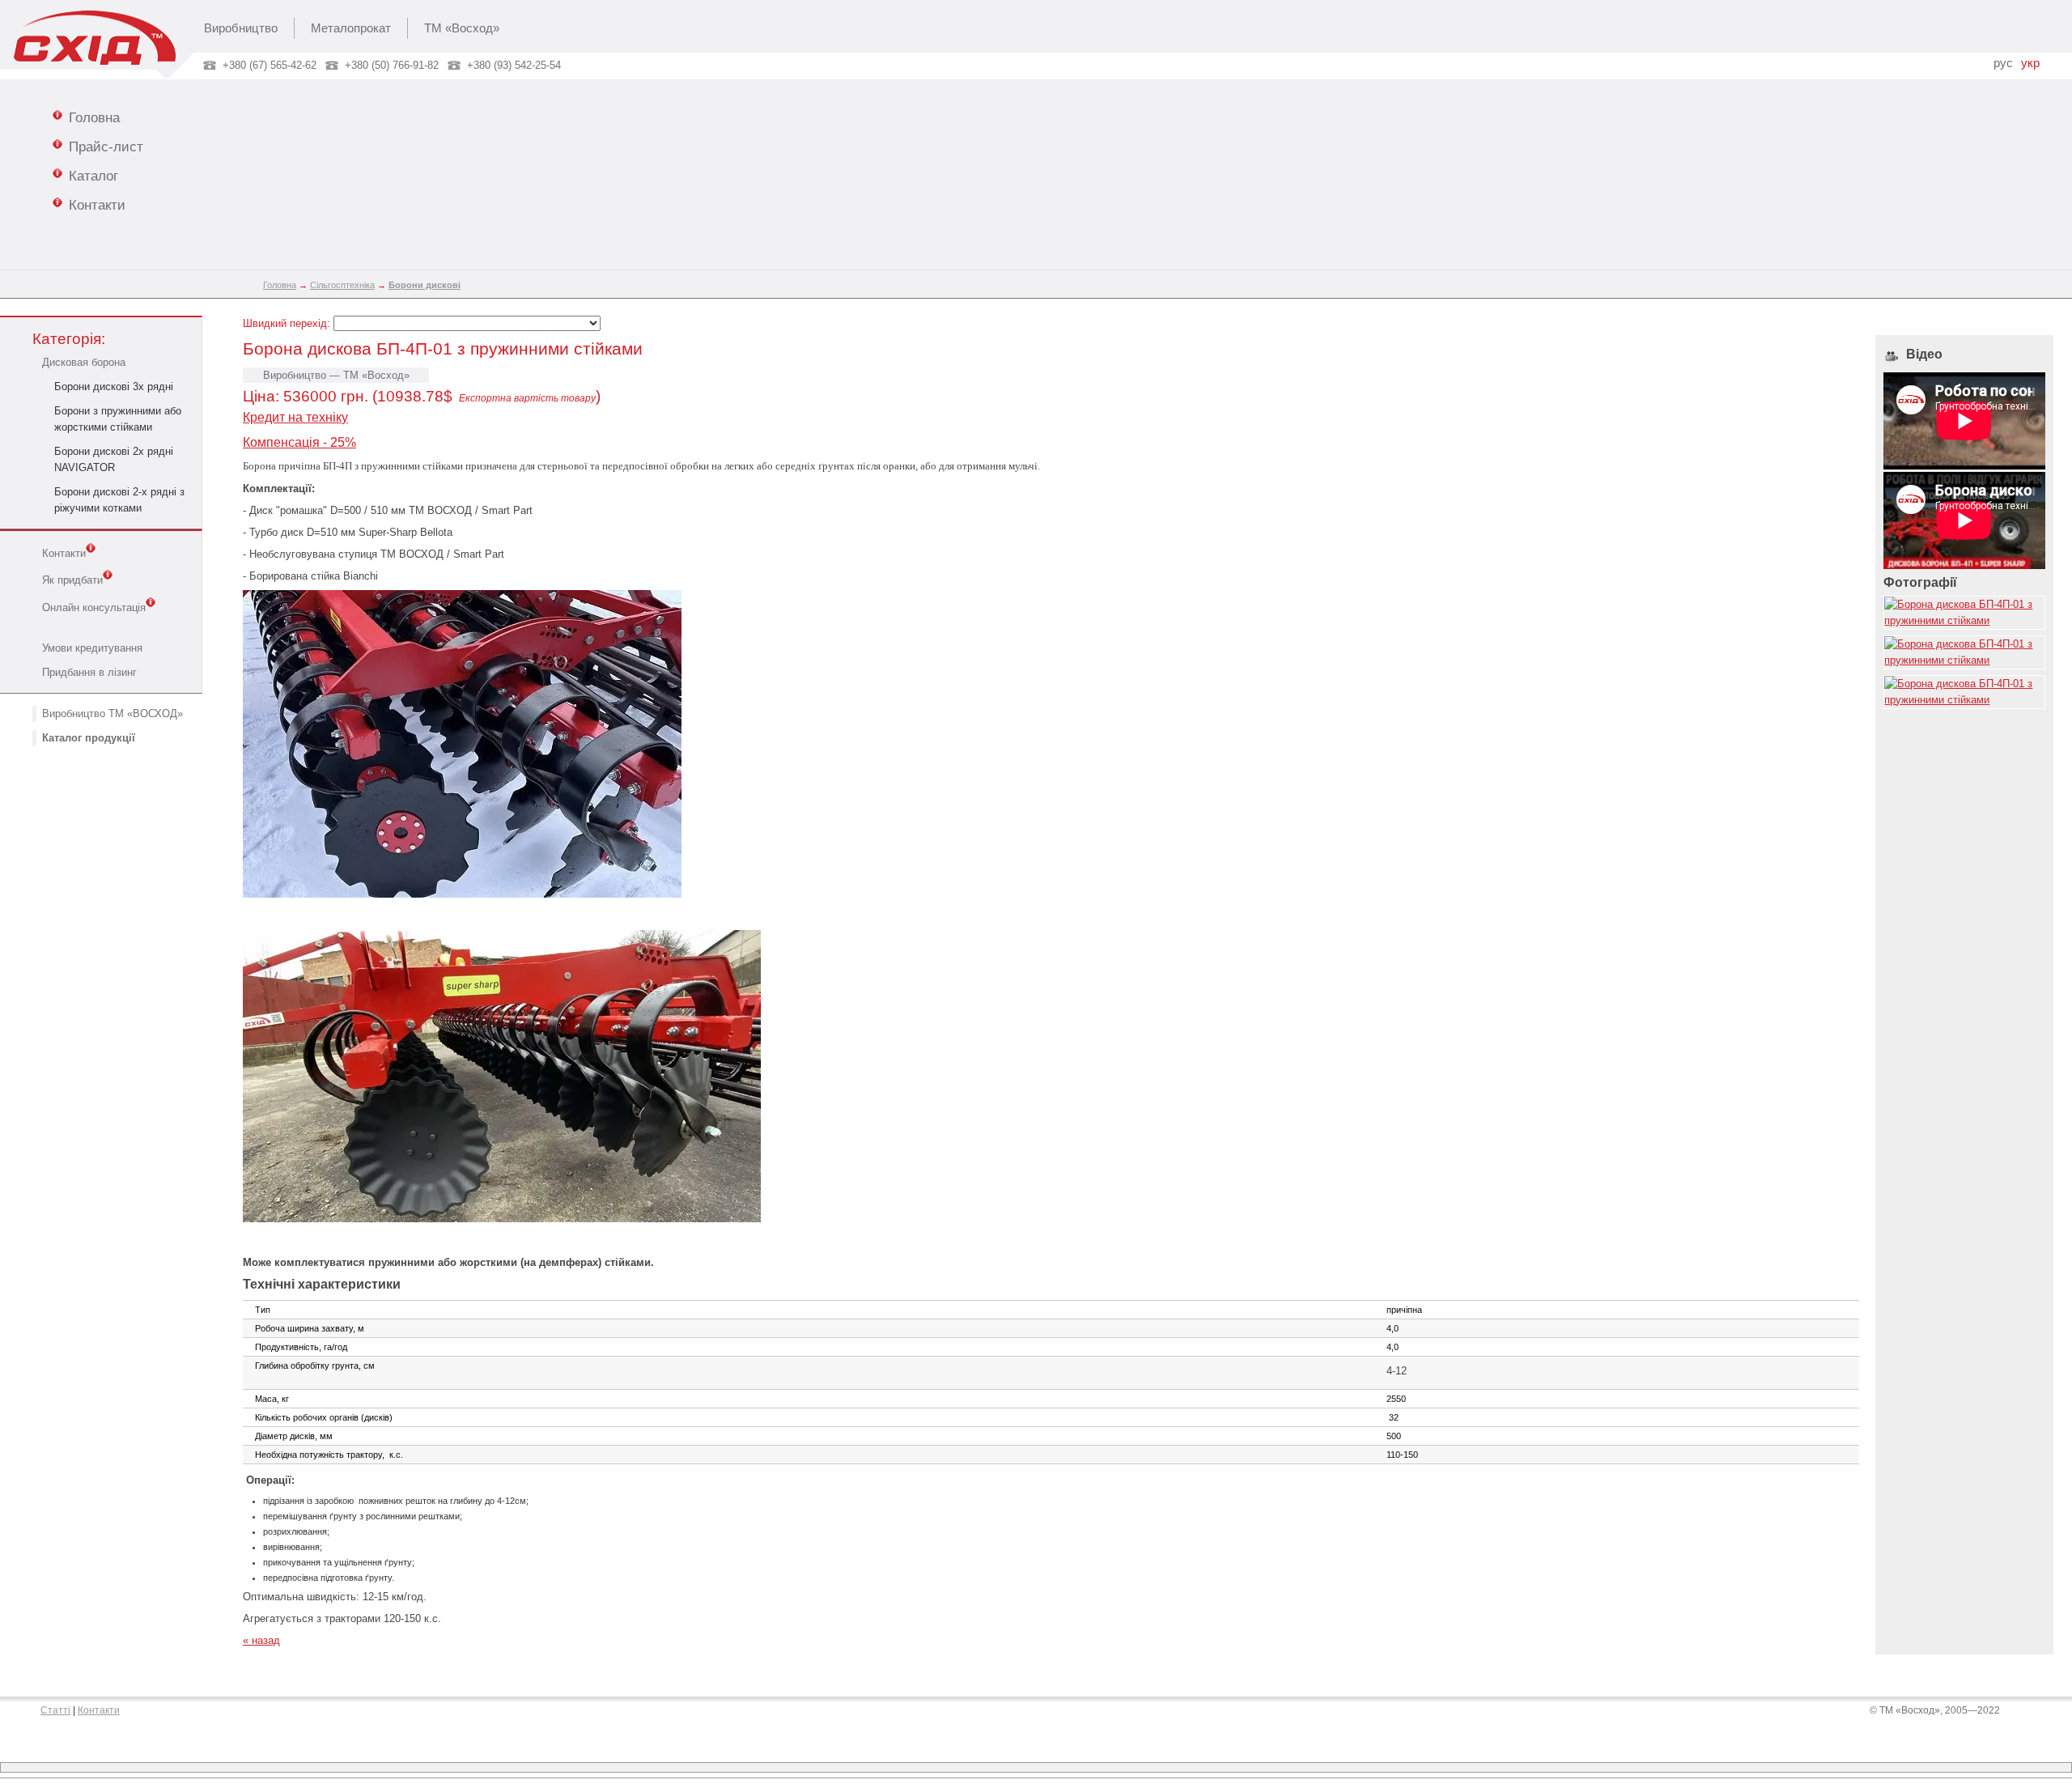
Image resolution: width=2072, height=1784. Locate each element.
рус (2003, 63)
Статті (55, 1710)
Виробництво (241, 28)
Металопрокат (351, 28)
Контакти (97, 205)
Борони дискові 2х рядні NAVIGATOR (114, 459)
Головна (94, 117)
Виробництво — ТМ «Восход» (336, 375)
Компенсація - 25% (299, 442)
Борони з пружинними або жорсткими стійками (118, 419)
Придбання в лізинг (89, 672)
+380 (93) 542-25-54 (514, 65)
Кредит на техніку (295, 417)
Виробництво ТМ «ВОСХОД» (113, 714)
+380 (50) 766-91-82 (392, 65)
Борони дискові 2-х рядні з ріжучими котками (119, 500)
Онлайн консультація (94, 607)
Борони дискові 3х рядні (114, 387)
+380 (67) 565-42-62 (270, 65)
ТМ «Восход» (462, 28)
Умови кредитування (92, 648)
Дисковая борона (84, 362)
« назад (261, 1640)
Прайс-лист (106, 147)
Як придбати (72, 581)
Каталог (93, 176)
